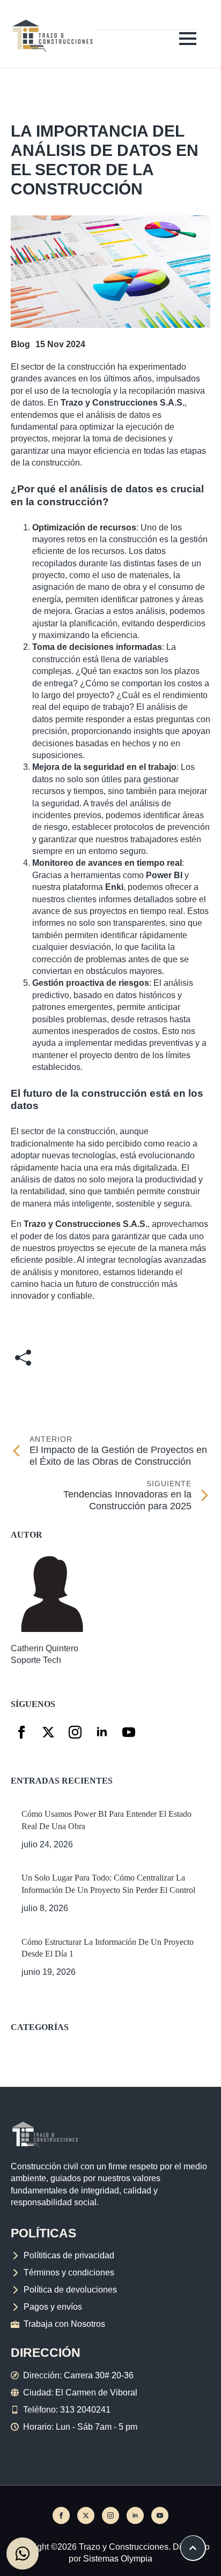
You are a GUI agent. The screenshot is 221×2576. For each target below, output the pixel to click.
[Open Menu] (188, 39)
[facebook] (21, 1732)
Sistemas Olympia (118, 2559)
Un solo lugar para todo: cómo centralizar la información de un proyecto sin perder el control (108, 1884)
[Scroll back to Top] (193, 2548)
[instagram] (75, 1732)
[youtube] (129, 1732)
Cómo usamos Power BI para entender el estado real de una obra (106, 1820)
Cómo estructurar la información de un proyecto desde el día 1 (108, 1948)
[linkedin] (102, 1732)
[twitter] (48, 1732)
